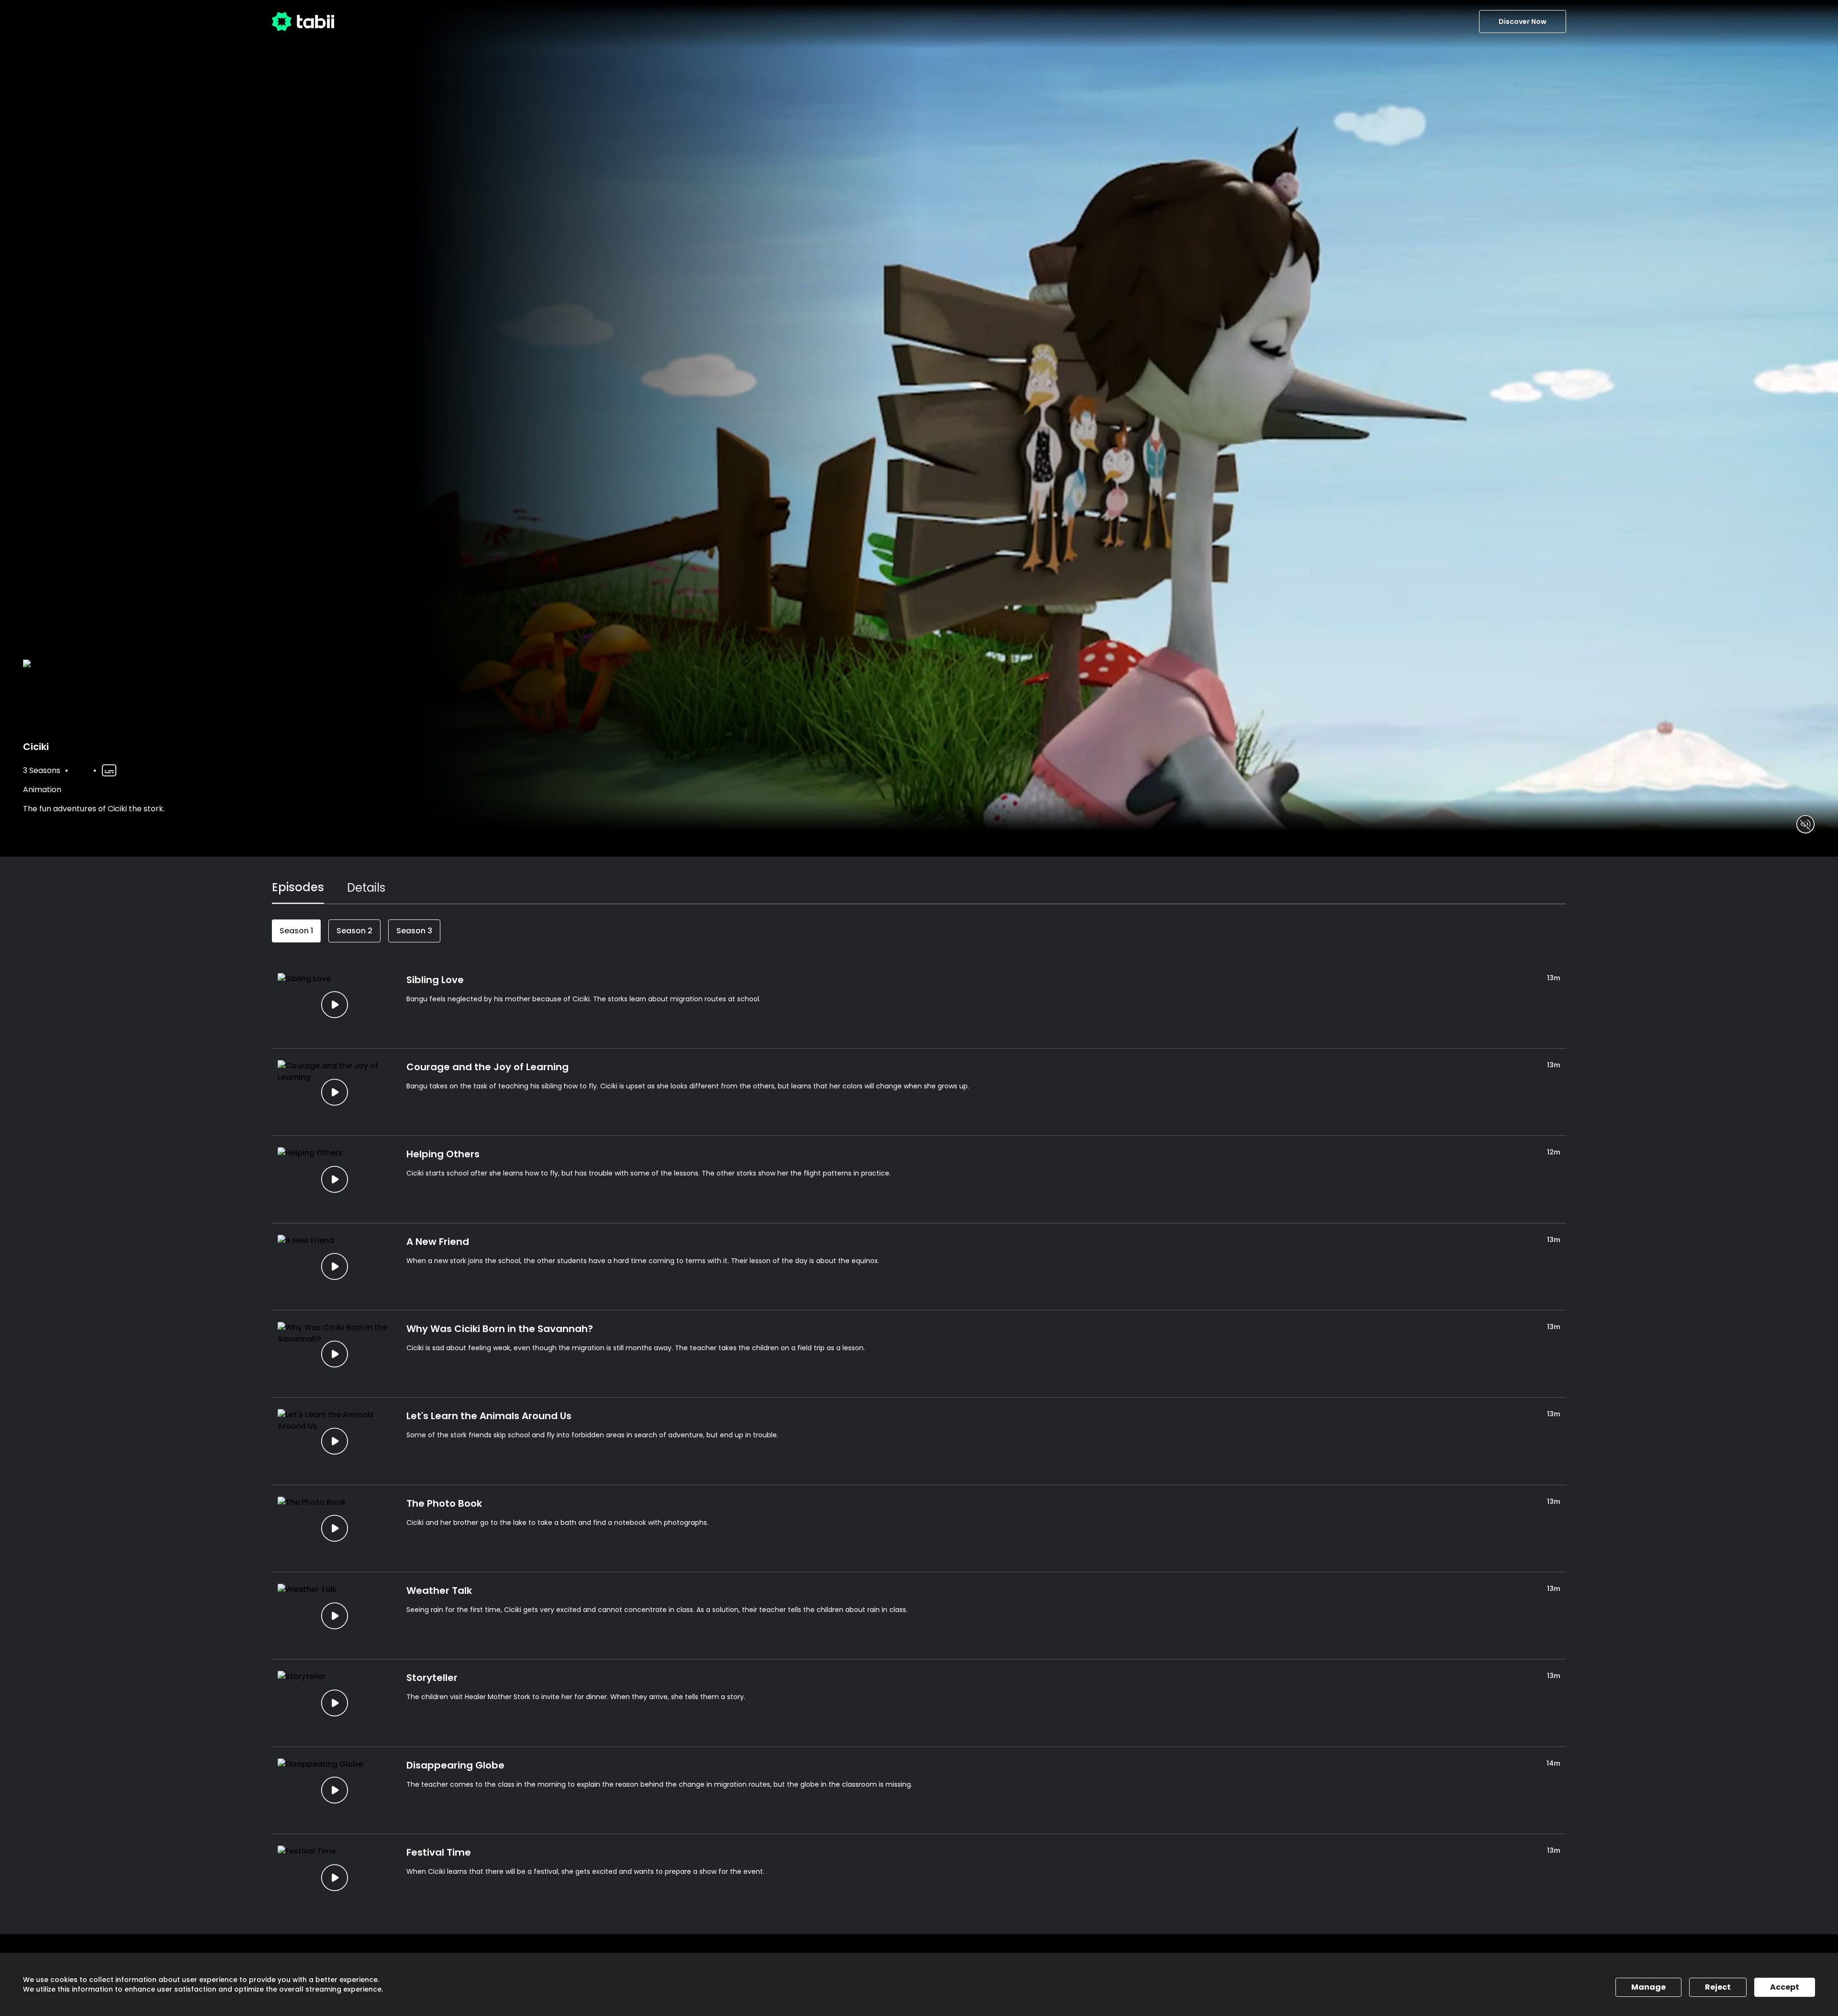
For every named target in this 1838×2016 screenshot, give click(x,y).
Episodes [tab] (298, 887)
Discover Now (1523, 22)
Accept (1785, 1987)
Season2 (354, 931)
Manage (1648, 1987)
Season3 (414, 931)
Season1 (296, 931)
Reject (1718, 1987)
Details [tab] (366, 888)
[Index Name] (334, 1005)
